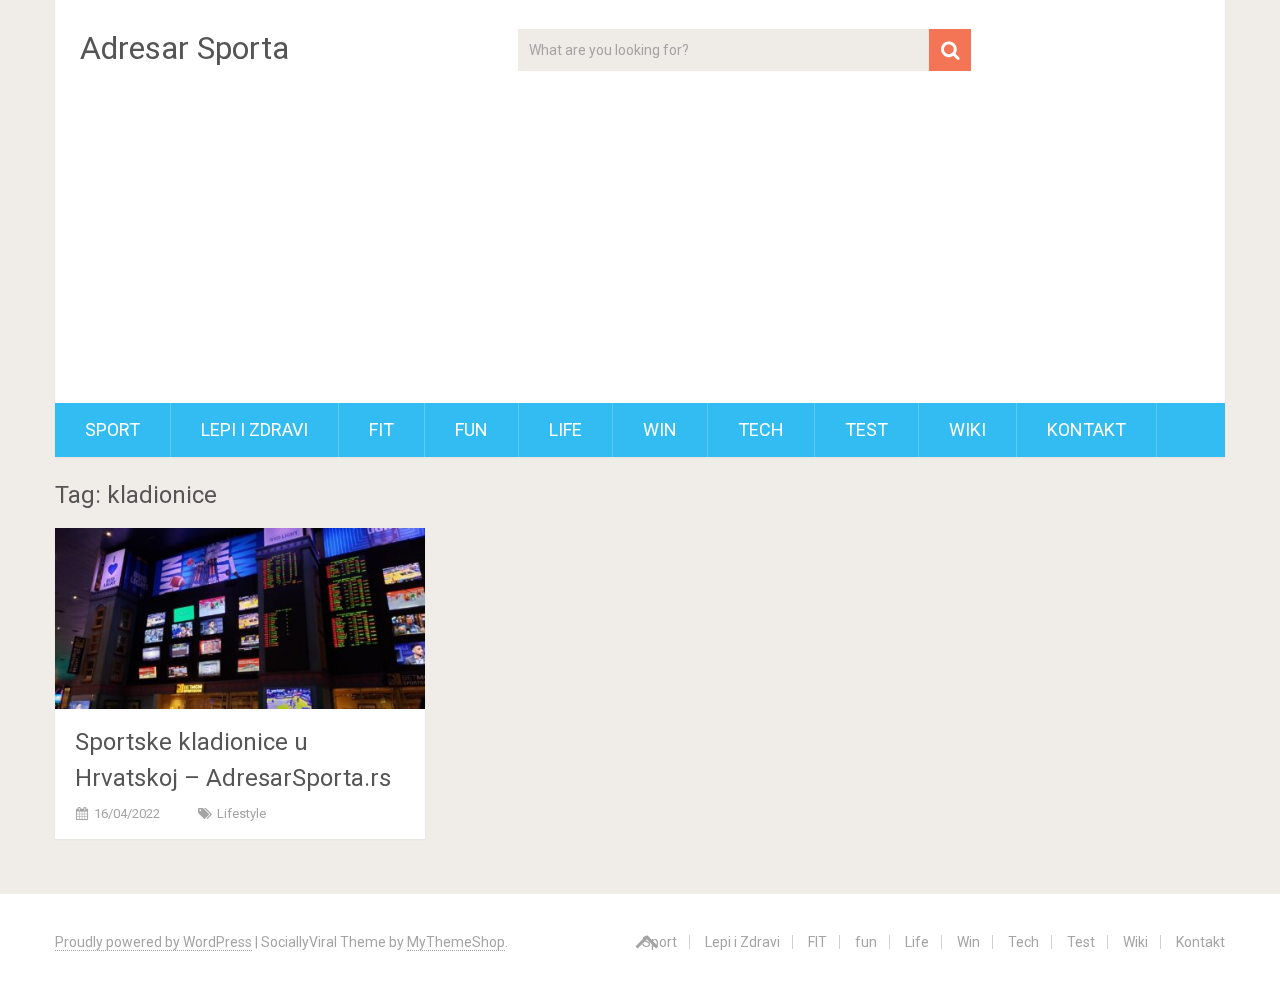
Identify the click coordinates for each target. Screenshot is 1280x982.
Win (660, 429)
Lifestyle (241, 813)
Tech (761, 429)
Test (866, 429)
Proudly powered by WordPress (153, 942)
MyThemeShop (456, 942)
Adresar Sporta (184, 48)
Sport (112, 429)
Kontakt (1086, 429)
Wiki (967, 429)
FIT (381, 429)
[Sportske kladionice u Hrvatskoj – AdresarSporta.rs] (240, 618)
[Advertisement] (640, 253)
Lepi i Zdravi (254, 429)
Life (565, 429)
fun (471, 429)
